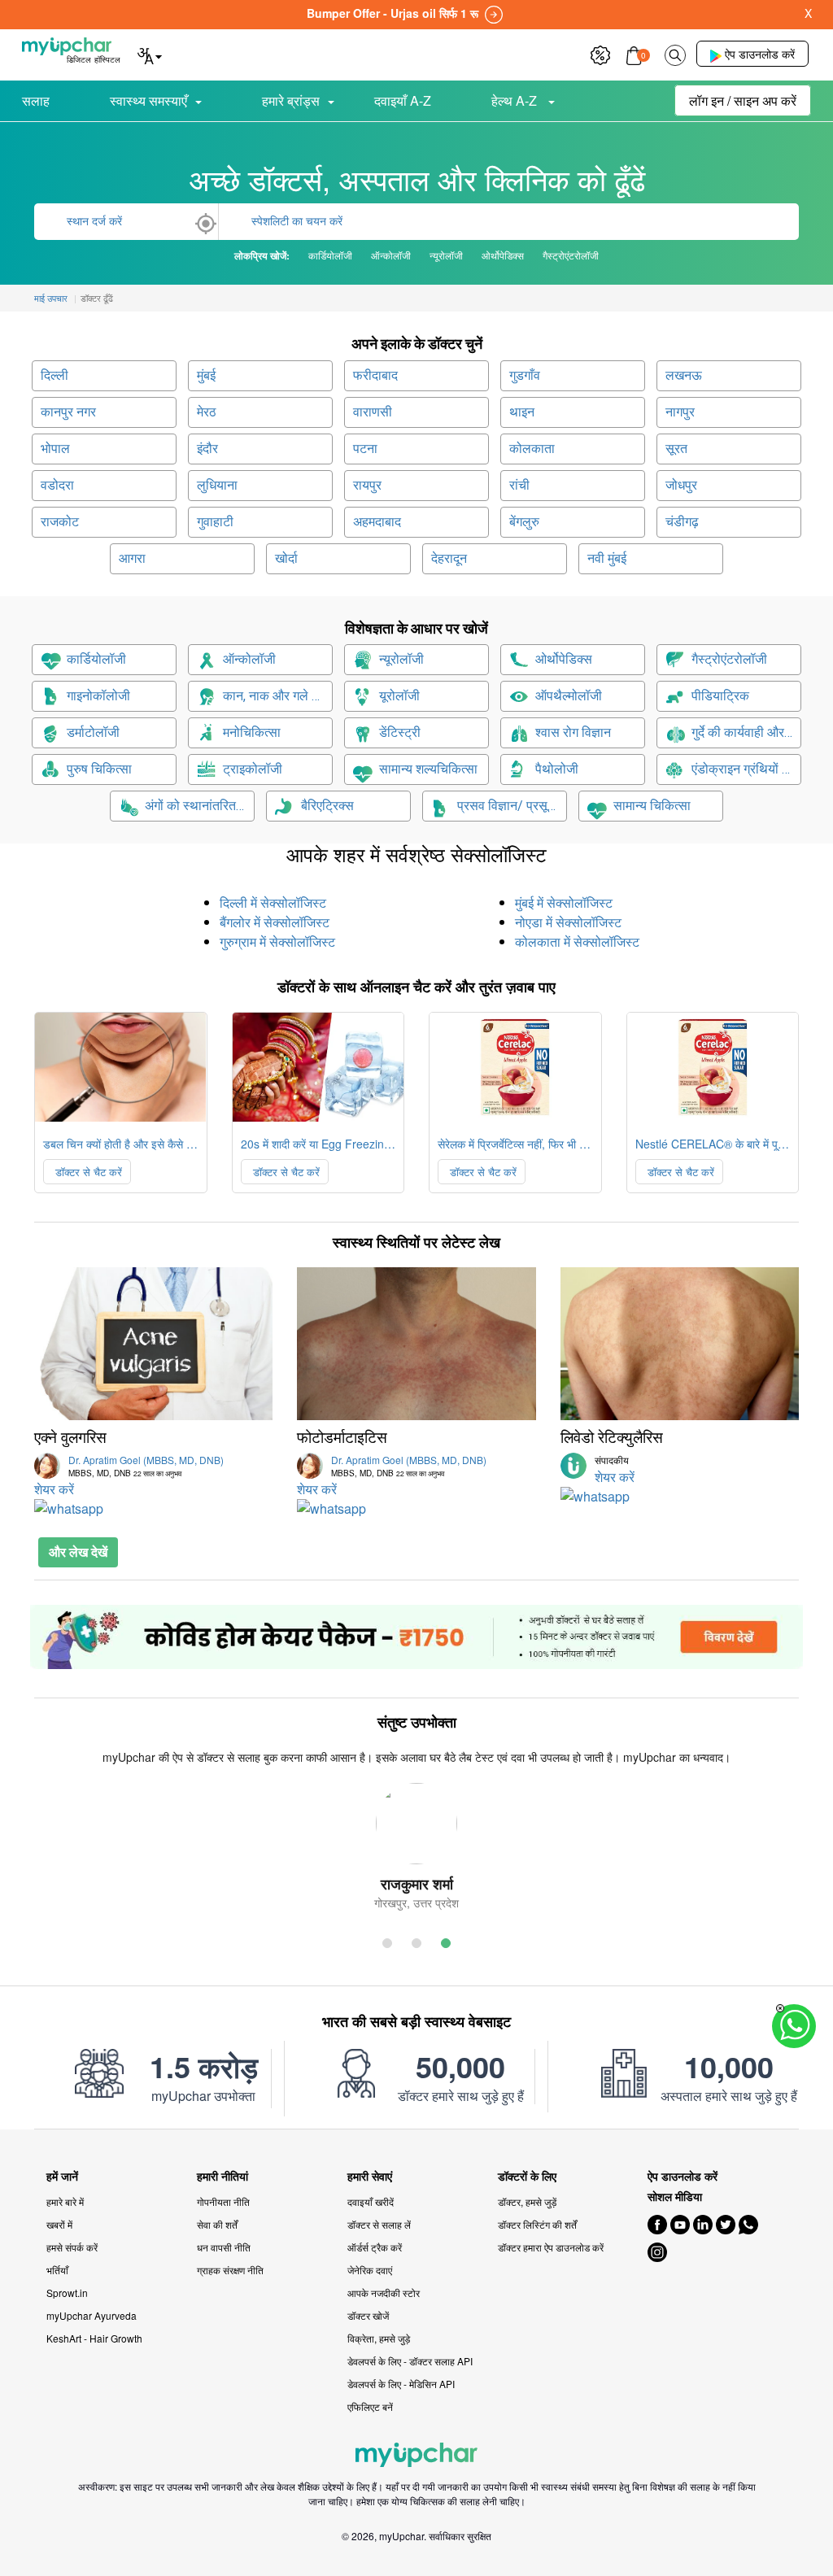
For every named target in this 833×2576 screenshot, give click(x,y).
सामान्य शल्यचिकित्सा (428, 769)
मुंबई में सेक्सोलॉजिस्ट (564, 902)
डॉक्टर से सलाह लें (379, 2224)
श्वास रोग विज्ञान (573, 732)
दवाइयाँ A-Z (403, 100)
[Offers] (600, 53)
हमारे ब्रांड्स (291, 100)
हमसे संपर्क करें (72, 2247)
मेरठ (207, 412)
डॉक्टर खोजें (368, 2315)
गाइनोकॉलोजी (98, 696)
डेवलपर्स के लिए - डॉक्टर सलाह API (410, 2361)
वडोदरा (57, 485)
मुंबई (206, 375)
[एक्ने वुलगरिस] (153, 1344)
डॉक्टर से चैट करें (87, 1172)
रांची (519, 485)
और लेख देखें (78, 1552)
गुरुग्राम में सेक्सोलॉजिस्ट (277, 941)
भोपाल (55, 449)
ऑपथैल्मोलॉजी (569, 696)
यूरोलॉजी (399, 696)
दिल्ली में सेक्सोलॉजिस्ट (273, 902)
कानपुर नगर (68, 412)
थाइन (522, 412)
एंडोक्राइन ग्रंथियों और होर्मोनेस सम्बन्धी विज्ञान (746, 769)
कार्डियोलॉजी (96, 659)
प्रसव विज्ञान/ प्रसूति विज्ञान (512, 806)
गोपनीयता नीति (223, 2201)
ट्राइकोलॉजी (253, 769)
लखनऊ (684, 375)
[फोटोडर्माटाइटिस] (416, 1344)
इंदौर (207, 449)
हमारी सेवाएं (370, 2176)
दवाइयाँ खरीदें (371, 2201)
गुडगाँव (525, 375)
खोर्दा (286, 558)
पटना (365, 449)
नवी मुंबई (607, 558)
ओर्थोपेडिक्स (564, 659)
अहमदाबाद (377, 522)
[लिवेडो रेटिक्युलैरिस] (680, 1344)
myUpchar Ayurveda (92, 2315)
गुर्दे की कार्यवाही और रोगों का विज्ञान (746, 732)
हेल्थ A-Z (516, 100)
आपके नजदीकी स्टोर (384, 2293)
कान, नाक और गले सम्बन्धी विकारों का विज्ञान (278, 696)
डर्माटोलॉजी (93, 732)
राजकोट (60, 522)
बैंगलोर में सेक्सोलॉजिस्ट (275, 922)
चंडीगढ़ (682, 522)
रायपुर (367, 485)
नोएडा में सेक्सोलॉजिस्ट (568, 922)
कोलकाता (532, 449)
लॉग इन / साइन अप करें (743, 100)
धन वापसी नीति (224, 2247)
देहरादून (449, 558)
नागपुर (680, 412)
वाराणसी (373, 412)
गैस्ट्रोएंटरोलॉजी (729, 659)
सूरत (676, 449)
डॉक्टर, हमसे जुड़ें (527, 2201)
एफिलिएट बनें (370, 2406)
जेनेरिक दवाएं (370, 2270)
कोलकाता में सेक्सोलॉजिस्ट (577, 941)
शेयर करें (54, 1489)
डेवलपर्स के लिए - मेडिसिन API (401, 2384)
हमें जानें (62, 2176)
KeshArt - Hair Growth (94, 2338)
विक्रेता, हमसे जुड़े (379, 2338)
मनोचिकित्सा (252, 732)
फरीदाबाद (375, 375)
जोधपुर (681, 485)
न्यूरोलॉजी (401, 659)
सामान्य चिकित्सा (652, 806)
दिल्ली (55, 375)
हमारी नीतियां (222, 2176)
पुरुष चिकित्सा (99, 769)
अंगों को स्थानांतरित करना (200, 806)
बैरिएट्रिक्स (327, 806)
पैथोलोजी (557, 769)
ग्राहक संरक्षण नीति (230, 2270)
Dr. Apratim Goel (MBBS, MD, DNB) (146, 1466)
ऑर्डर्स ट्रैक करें (375, 2247)
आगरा (132, 558)
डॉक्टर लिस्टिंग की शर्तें (537, 2224)
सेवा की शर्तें (217, 2224)
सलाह (36, 100)
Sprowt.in (67, 2293)
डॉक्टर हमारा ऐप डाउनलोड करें (551, 2247)
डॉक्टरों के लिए (527, 2176)
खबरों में (59, 2224)
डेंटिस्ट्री (400, 732)
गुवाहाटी (215, 522)
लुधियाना (217, 485)
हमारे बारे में (65, 2201)
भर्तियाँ (57, 2270)
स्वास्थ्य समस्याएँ (148, 100)
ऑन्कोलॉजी (249, 659)
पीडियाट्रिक (720, 696)
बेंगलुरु (524, 522)
